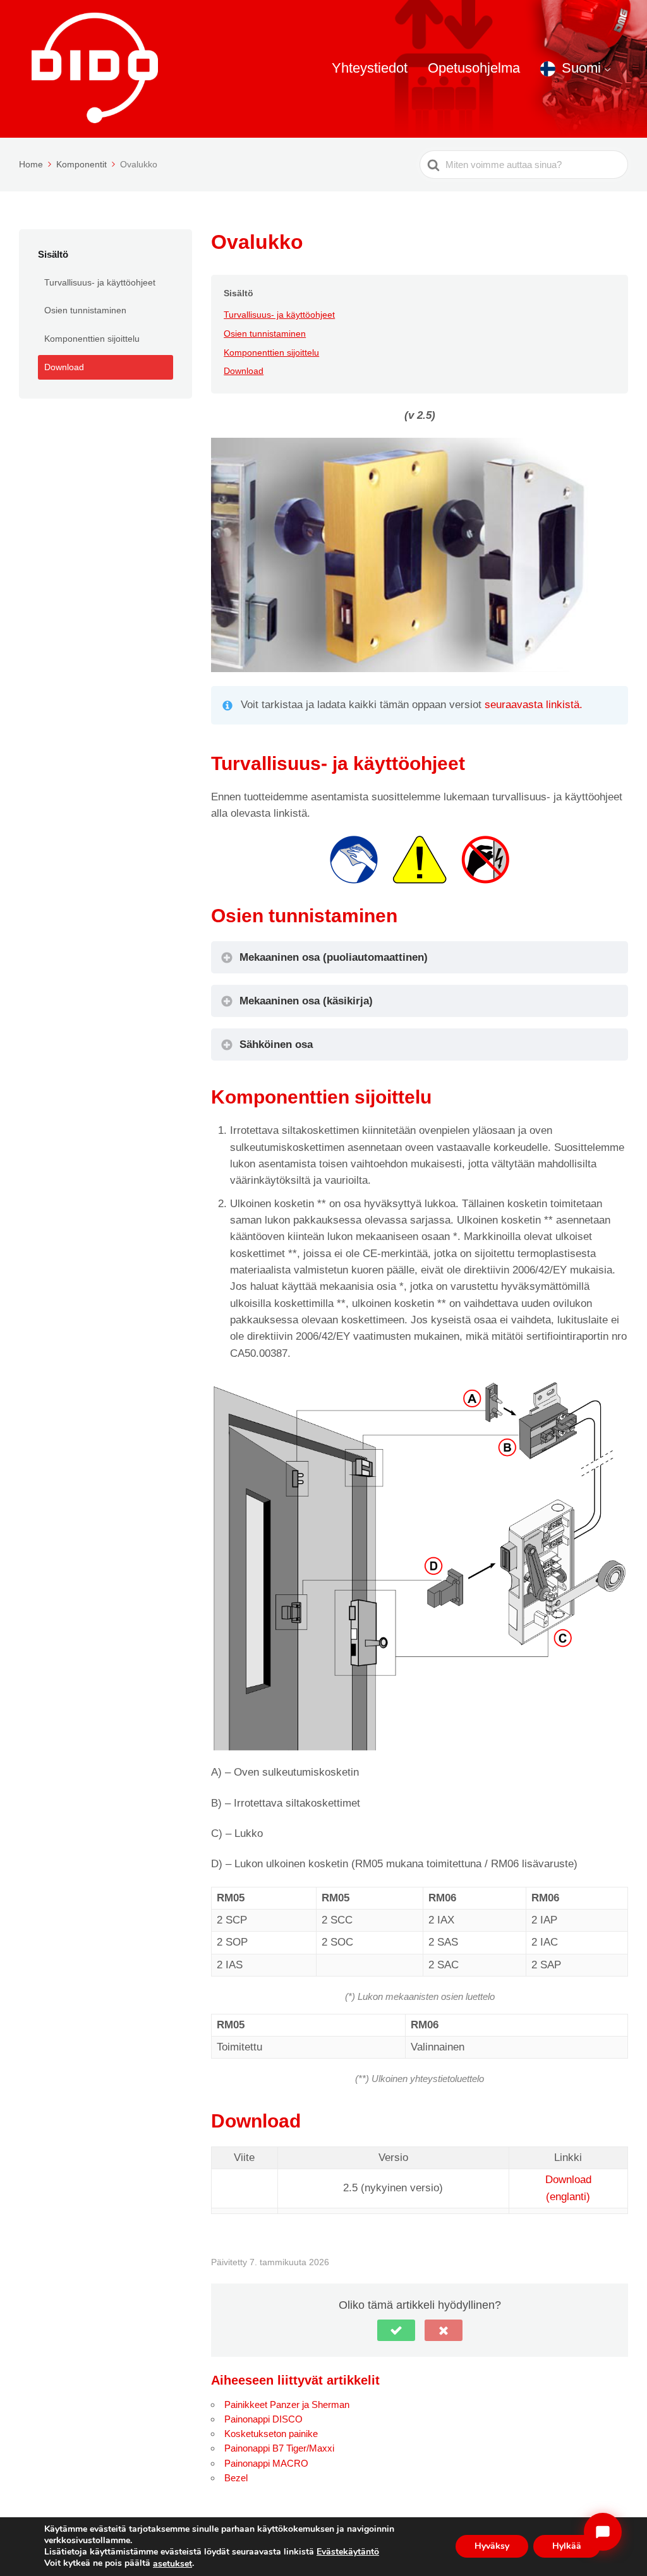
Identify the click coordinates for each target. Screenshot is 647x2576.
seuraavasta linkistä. (534, 705)
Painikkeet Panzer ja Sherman (287, 2404)
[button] (396, 2330)
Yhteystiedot (370, 68)
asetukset (172, 2564)
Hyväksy (492, 2547)
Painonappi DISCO (263, 2419)
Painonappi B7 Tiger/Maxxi (279, 2448)
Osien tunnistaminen (85, 310)
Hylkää (567, 2547)
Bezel (236, 2478)
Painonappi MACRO (266, 2463)
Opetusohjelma (474, 68)
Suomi (581, 68)
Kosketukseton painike (271, 2434)
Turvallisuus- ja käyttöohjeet (100, 282)
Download (64, 367)
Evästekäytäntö (348, 2552)
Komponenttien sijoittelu (92, 339)
